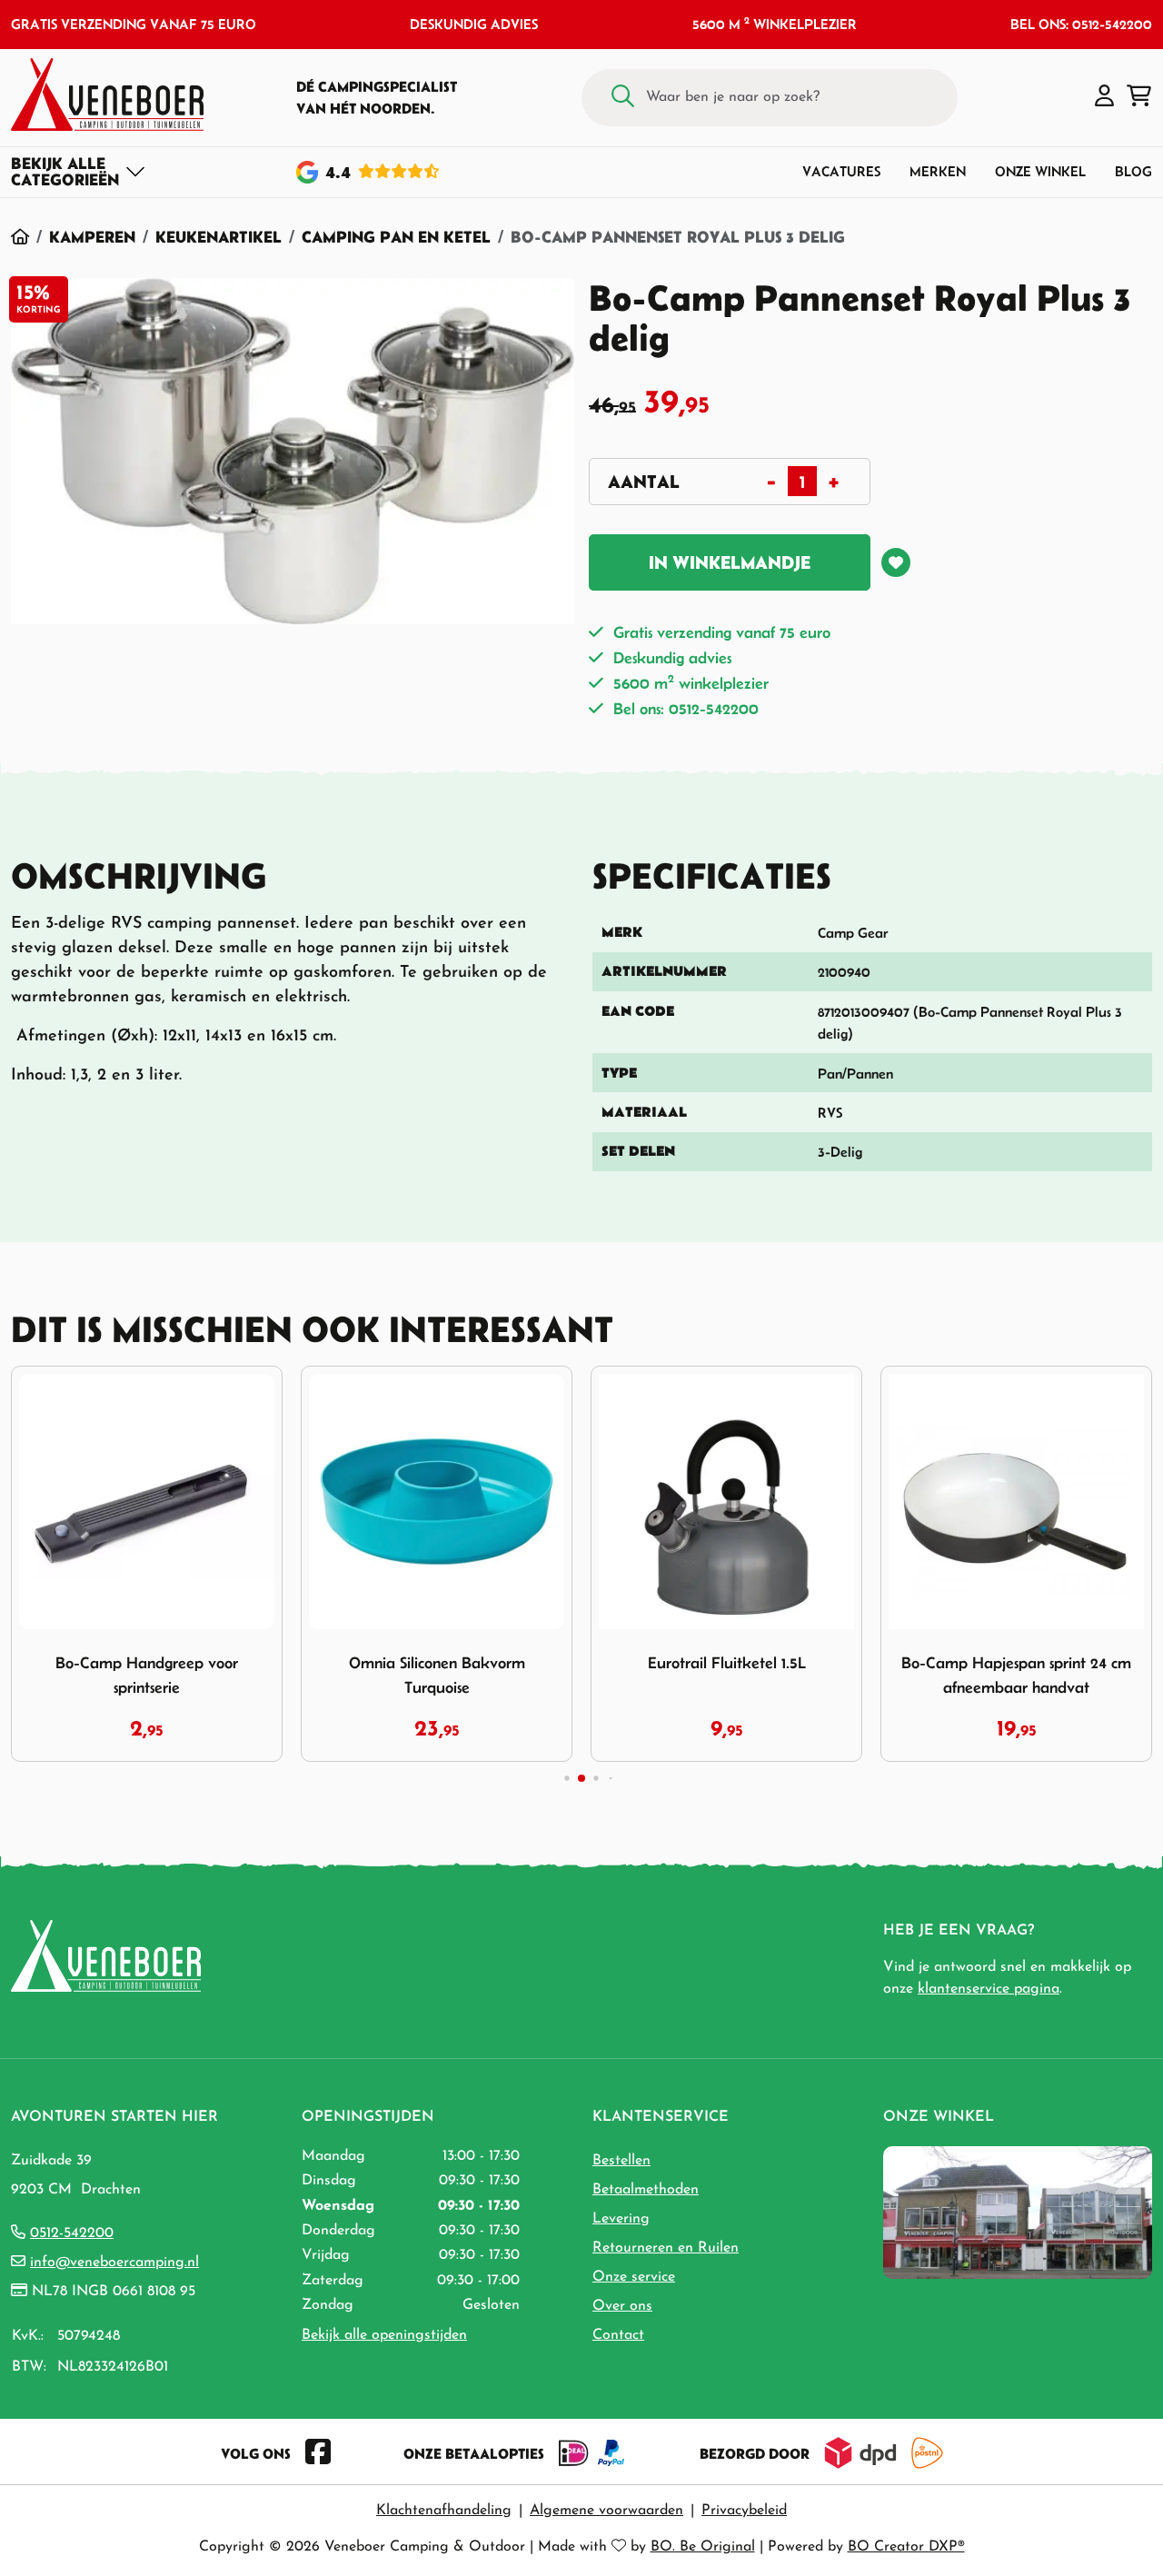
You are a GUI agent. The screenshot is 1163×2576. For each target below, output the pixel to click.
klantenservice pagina (989, 1989)
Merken (938, 171)
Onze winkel (1040, 171)
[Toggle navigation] (79, 172)
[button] (1104, 97)
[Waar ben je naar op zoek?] (623, 98)
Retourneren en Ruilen (666, 2248)
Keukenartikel (219, 237)
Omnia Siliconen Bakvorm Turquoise (222, 1675)
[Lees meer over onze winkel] (1018, 2212)
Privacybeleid (744, 2511)
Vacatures (841, 171)
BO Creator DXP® (906, 2547)
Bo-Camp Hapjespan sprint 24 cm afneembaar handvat (802, 1675)
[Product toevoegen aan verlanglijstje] (896, 562)
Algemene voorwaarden (606, 2511)
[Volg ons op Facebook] (318, 2453)
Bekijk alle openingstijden (384, 2335)
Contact (618, 2335)
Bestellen (621, 2161)
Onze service (634, 2277)
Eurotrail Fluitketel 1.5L (512, 1663)
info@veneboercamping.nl (114, 2263)
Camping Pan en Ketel (396, 237)
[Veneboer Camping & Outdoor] (107, 94)
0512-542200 (72, 2233)
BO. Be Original (703, 2547)
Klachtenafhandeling (444, 2511)
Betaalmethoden (646, 2190)
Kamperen (92, 237)
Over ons (622, 2306)
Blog (1133, 171)
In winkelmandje (730, 562)
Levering (621, 2219)
